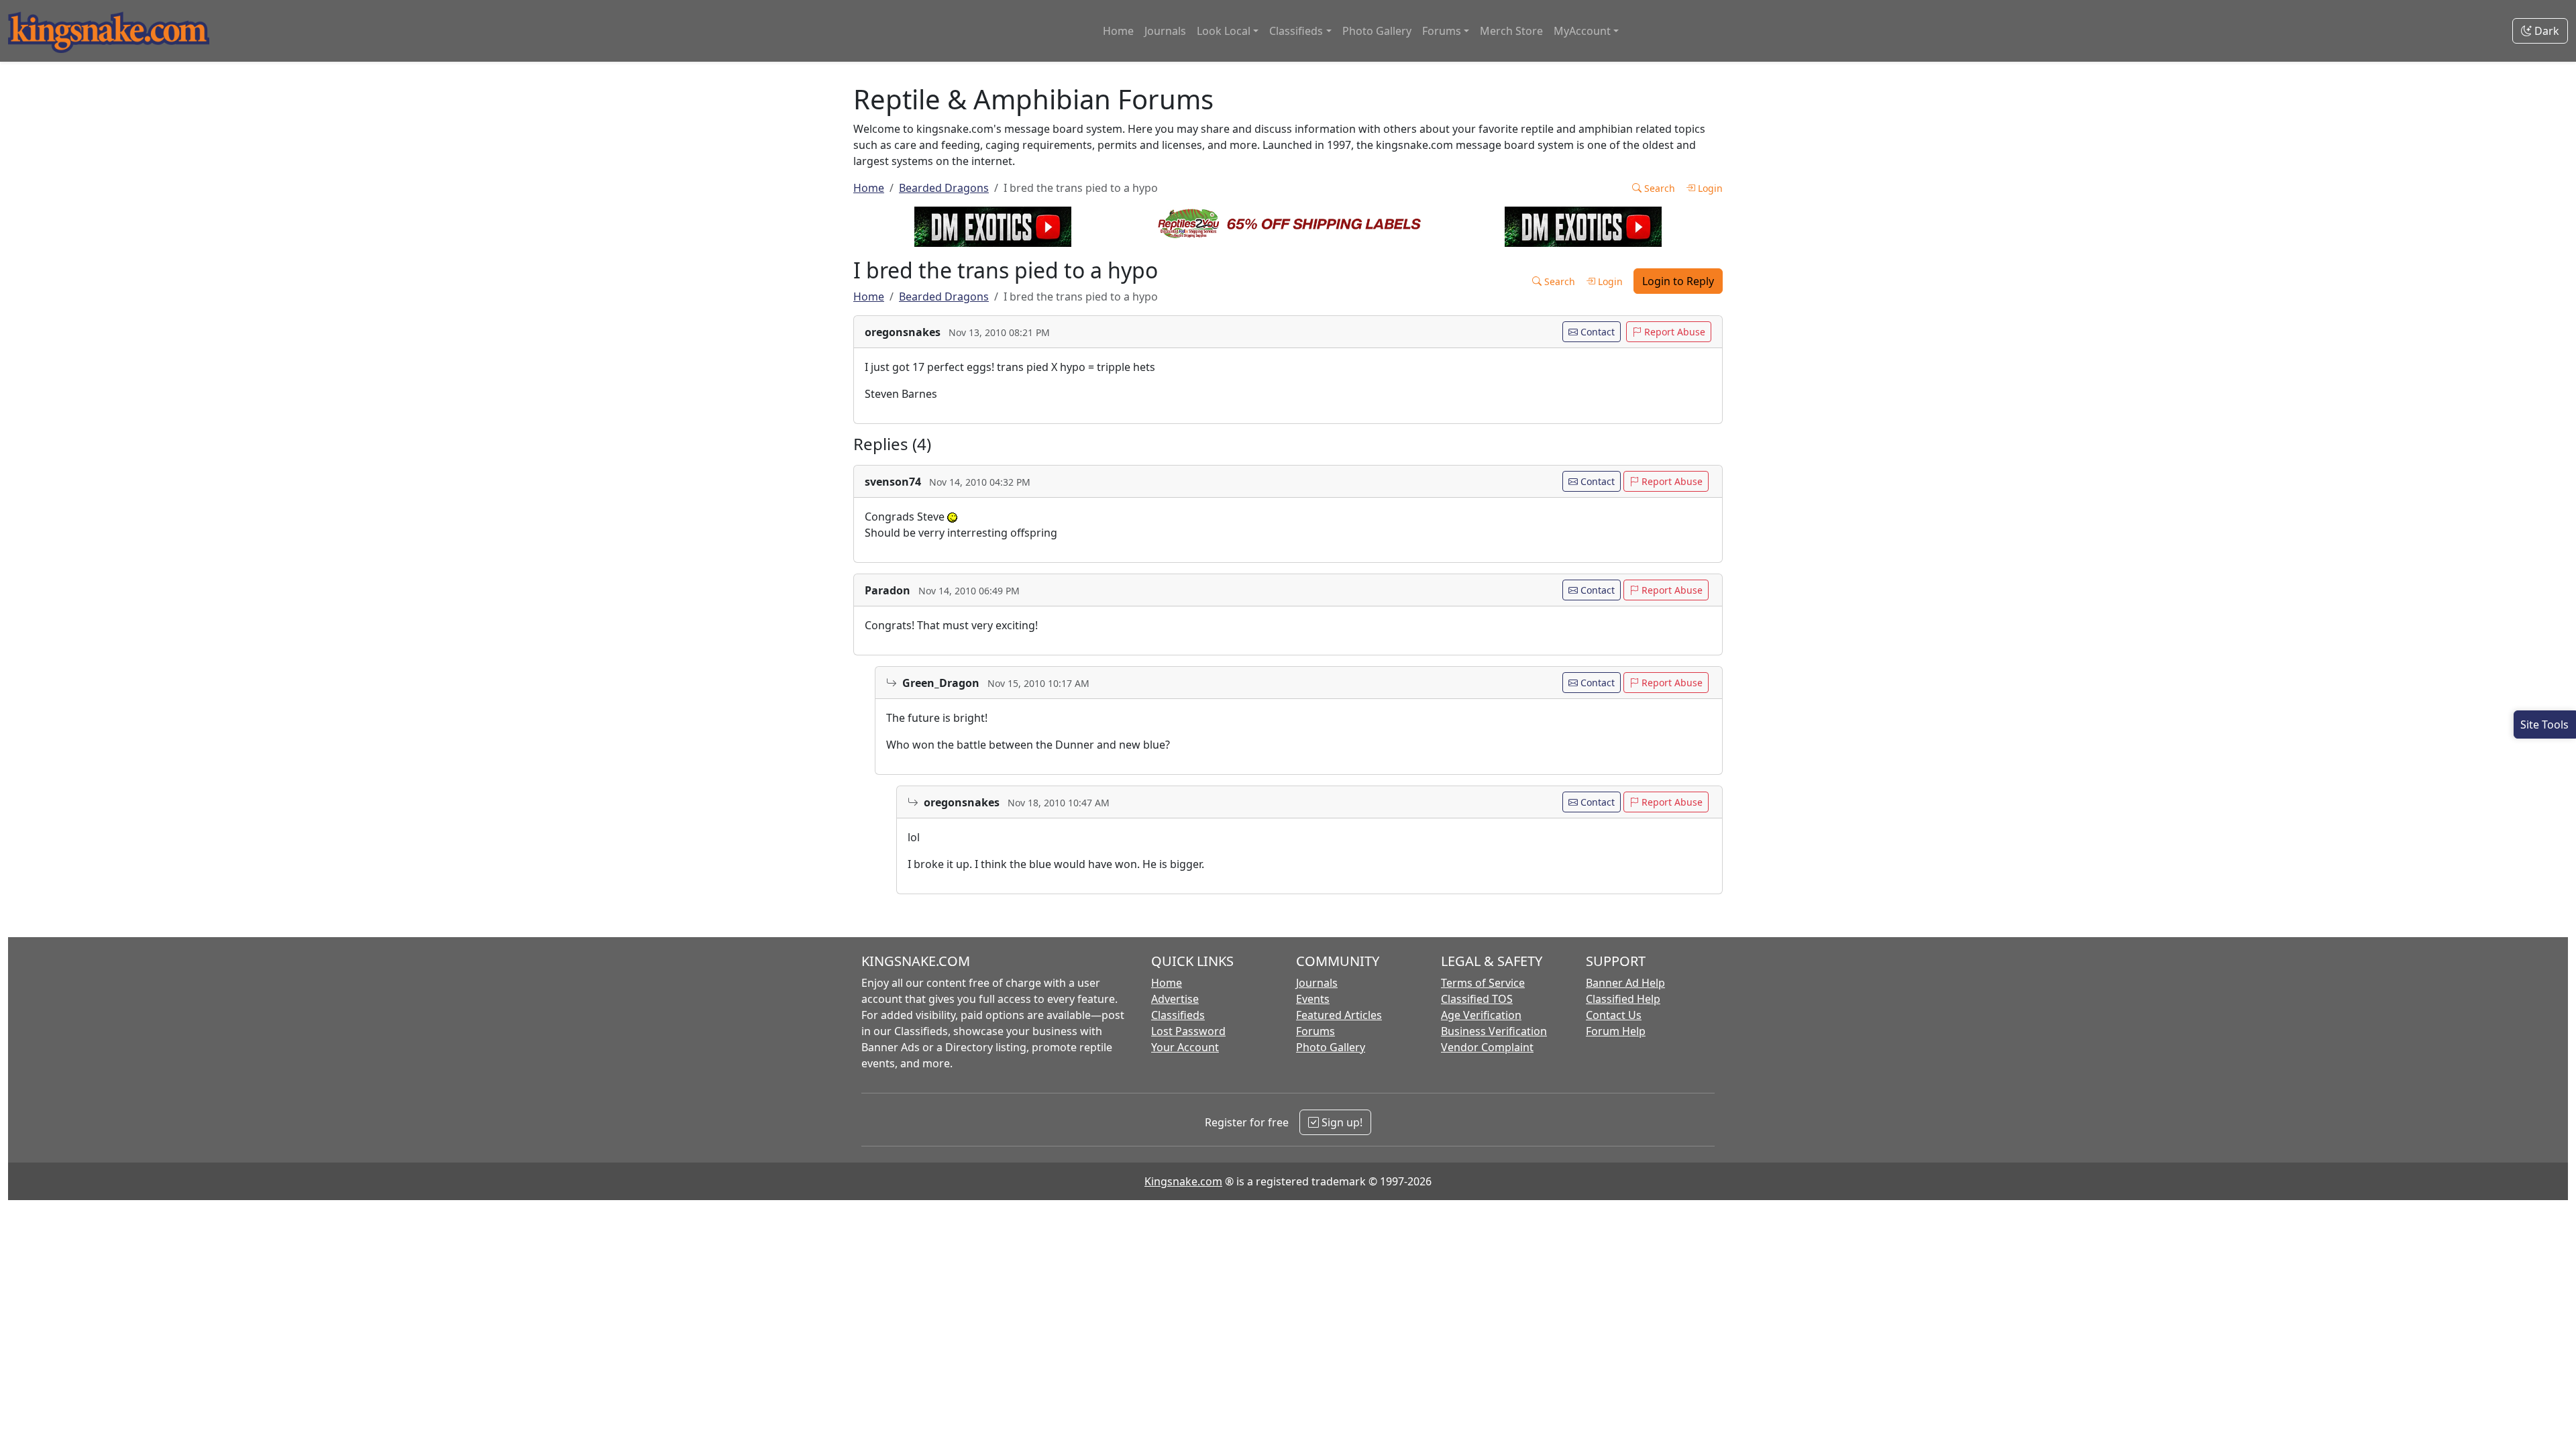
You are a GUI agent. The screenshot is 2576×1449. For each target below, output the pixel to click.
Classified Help (1623, 999)
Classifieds (1178, 1015)
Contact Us (1614, 1015)
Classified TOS (1477, 999)
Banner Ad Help (1625, 983)
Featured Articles (1339, 1015)
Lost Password (1188, 1031)
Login (1709, 188)
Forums (1316, 1031)
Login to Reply (1678, 281)
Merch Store (1511, 31)
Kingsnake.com (1183, 1181)
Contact (1596, 332)
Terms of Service (1483, 983)
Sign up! (1341, 1122)
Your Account (1185, 1047)
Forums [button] (1442, 31)
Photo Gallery (1377, 31)
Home (1118, 31)
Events (1313, 999)
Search (1658, 188)
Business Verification (1494, 1031)
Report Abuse (1673, 332)
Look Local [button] (1224, 31)
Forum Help (1616, 1031)
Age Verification (1481, 1015)
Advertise (1175, 999)
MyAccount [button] (1582, 31)
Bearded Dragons (944, 188)
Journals (1165, 31)
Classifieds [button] (1296, 31)
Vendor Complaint (1487, 1047)
